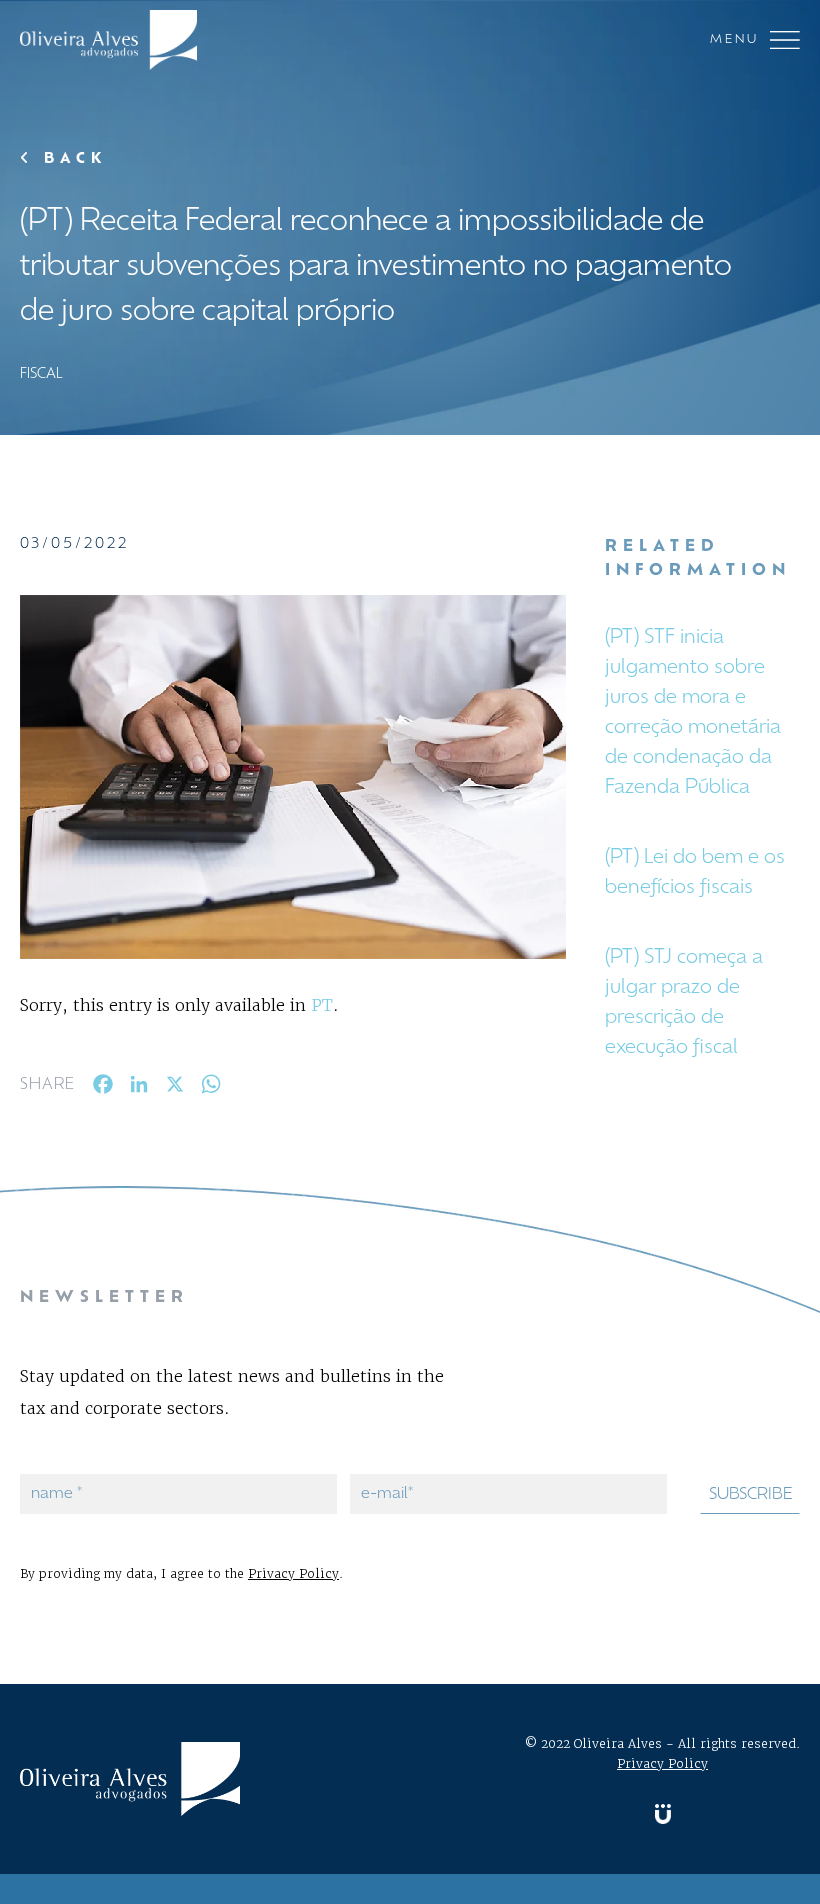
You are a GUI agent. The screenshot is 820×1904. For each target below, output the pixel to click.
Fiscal (41, 374)
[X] (175, 1088)
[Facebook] (103, 1088)
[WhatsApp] (211, 1088)
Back (71, 159)
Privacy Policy (293, 1573)
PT (322, 1005)
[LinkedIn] (139, 1088)
